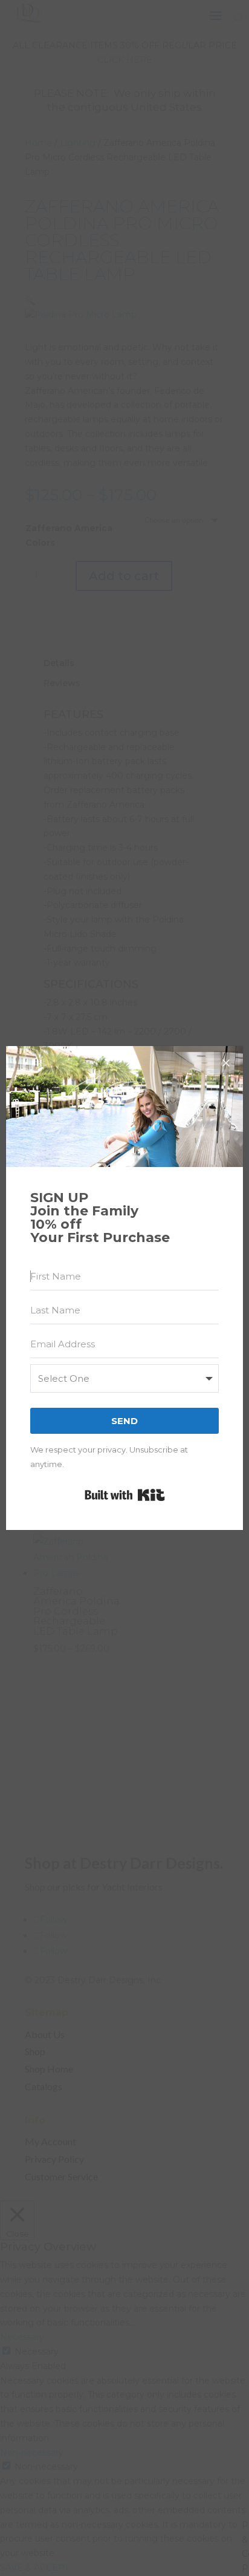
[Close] (226, 1063)
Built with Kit (125, 1495)
